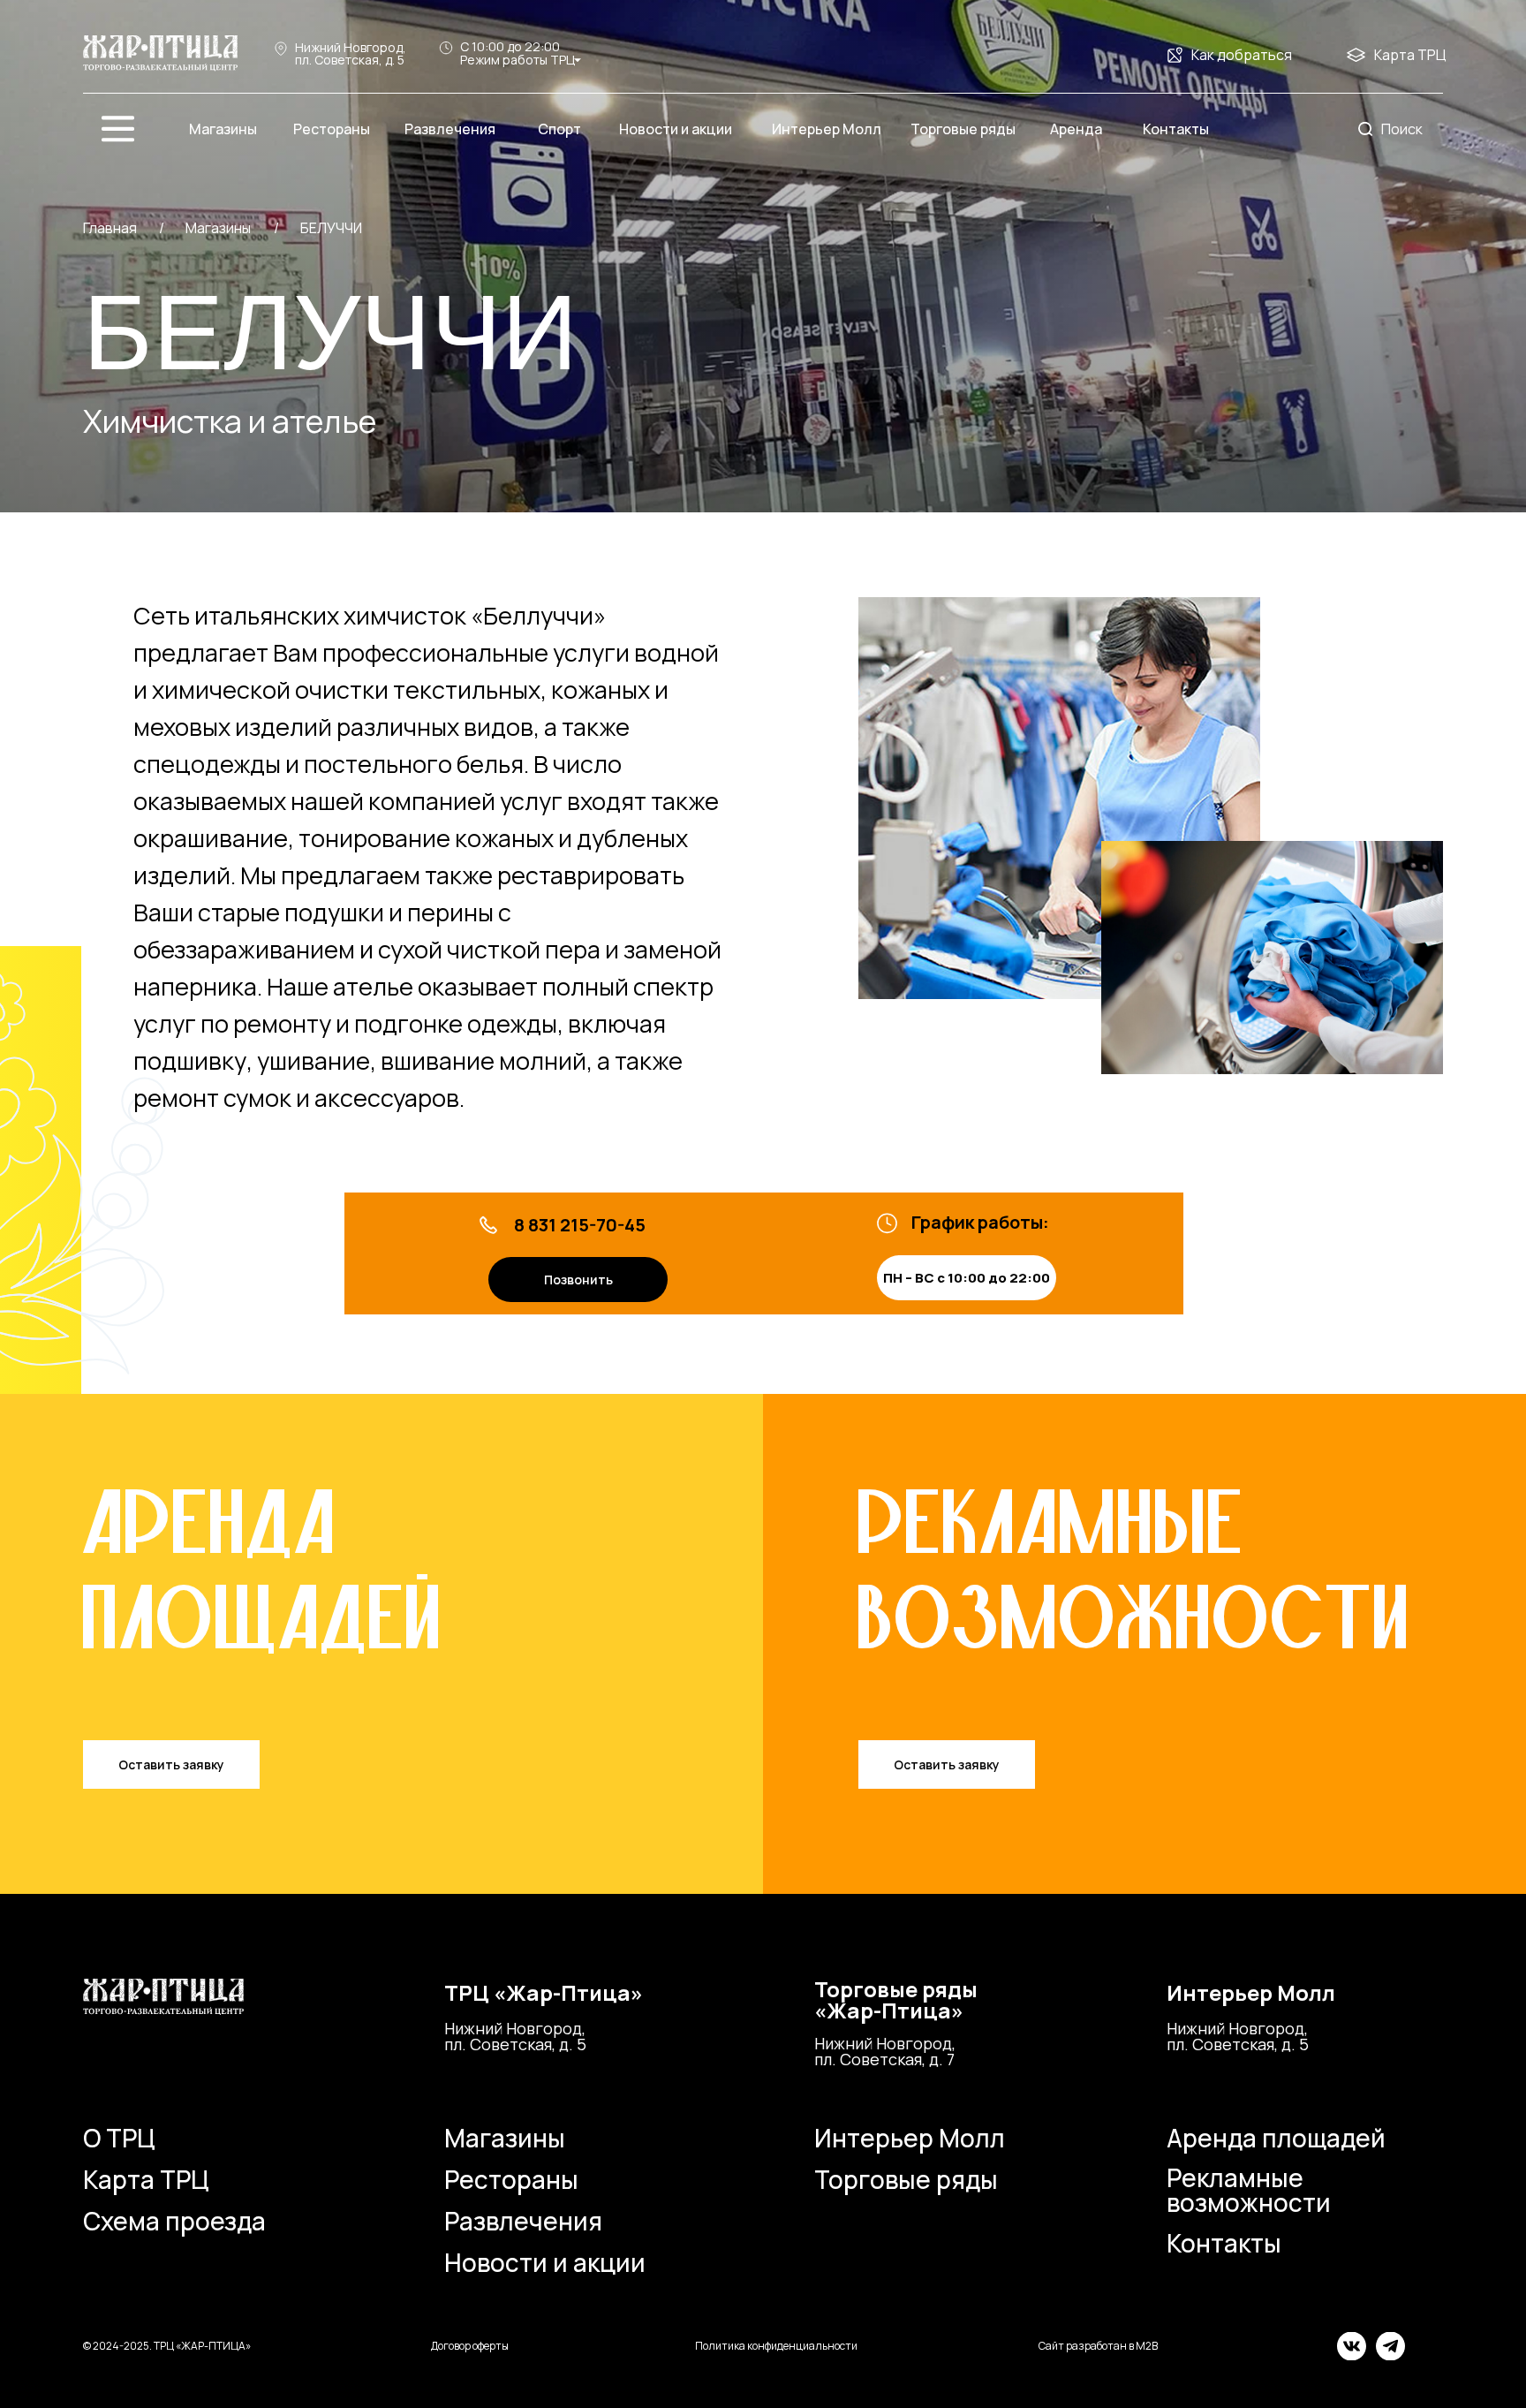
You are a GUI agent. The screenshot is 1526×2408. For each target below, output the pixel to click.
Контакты (1224, 2243)
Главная (110, 228)
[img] (160, 53)
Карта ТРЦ (1410, 55)
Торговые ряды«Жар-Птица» (896, 1999)
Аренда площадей (1276, 2138)
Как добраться (1242, 55)
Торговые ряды (906, 2179)
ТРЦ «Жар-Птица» (544, 1992)
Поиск (1402, 129)
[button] (171, 1764)
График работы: (980, 1222)
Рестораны (511, 2179)
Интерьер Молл (1251, 1992)
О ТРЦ (119, 2138)
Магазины (505, 2138)
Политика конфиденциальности (776, 2346)
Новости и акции (545, 2262)
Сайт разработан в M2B (1098, 2346)
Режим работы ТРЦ (517, 60)
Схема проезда (174, 2221)
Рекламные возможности (1249, 2190)
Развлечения (523, 2221)
